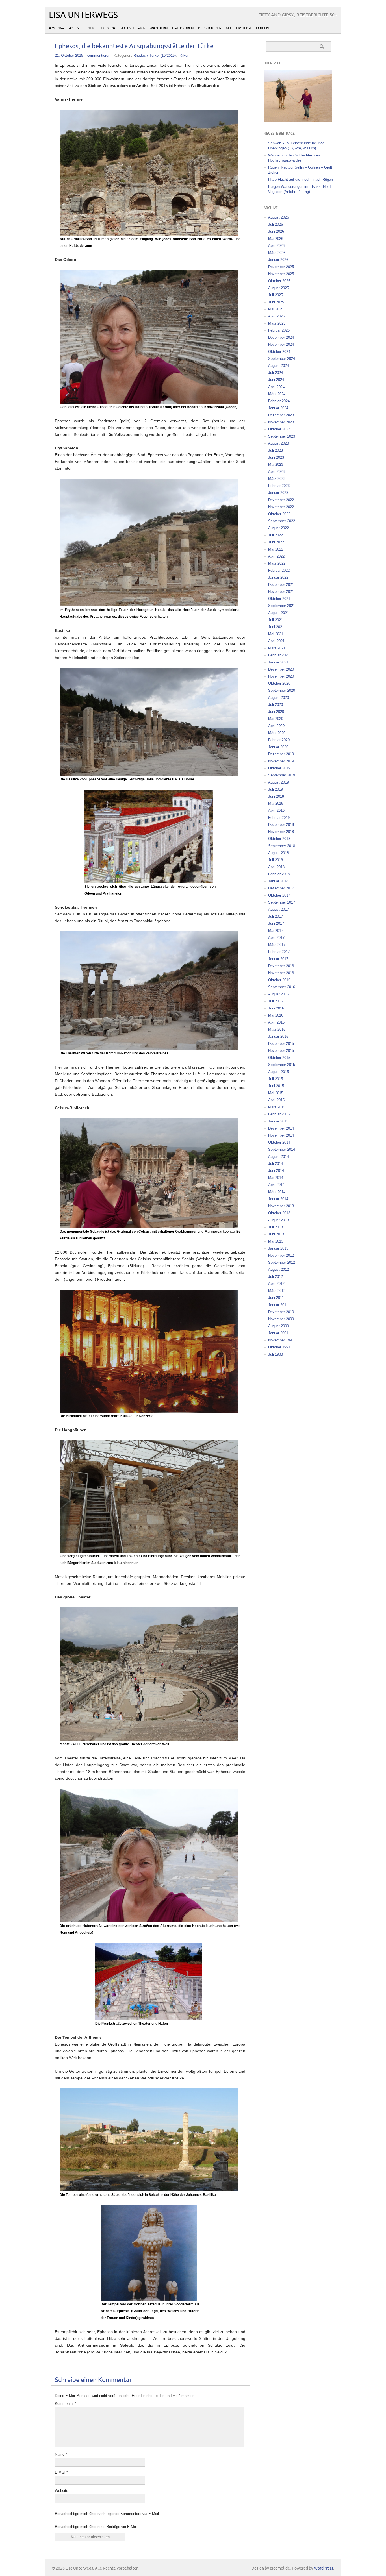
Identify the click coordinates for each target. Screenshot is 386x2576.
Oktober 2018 (279, 839)
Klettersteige (239, 28)
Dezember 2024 (281, 337)
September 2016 (282, 987)
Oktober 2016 (279, 980)
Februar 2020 (279, 740)
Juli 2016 (276, 1001)
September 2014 (282, 1149)
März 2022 (277, 563)
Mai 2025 (276, 309)
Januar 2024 (278, 408)
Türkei (183, 56)
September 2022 (282, 521)
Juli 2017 (276, 916)
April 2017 (276, 938)
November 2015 (281, 1051)
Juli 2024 (276, 373)
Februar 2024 (279, 401)
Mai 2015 (276, 1093)
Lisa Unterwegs (83, 15)
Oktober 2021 (279, 599)
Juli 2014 (276, 1164)
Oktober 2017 (279, 895)
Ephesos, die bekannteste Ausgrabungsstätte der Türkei (135, 46)
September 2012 (282, 1262)
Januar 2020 (278, 747)
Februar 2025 (279, 330)
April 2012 (276, 1284)
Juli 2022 (276, 535)
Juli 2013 (276, 1227)
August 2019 (278, 782)
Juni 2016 (276, 1008)
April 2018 (276, 867)
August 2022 (278, 528)
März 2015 (277, 1107)
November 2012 (281, 1255)
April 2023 (276, 472)
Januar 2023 (278, 493)
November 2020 (281, 676)
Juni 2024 (276, 380)
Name (61, 2454)
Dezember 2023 (281, 415)
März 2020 (277, 733)
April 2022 (276, 556)
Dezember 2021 (281, 585)
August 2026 (278, 217)
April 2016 (276, 1022)
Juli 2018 (276, 860)
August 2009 (278, 1326)
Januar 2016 (278, 1036)
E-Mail (61, 2472)
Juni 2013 (276, 1234)
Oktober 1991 (279, 1347)
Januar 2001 (278, 1333)
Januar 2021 (278, 662)
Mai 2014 (276, 1178)
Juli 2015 (276, 1079)
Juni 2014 (276, 1171)
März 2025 (277, 323)
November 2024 (281, 344)
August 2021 (278, 613)
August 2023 (278, 443)
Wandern (159, 28)
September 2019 (282, 775)
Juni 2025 (276, 302)
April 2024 (276, 387)
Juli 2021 (276, 620)
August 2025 (278, 288)
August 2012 (278, 1269)
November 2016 (281, 973)
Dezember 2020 (281, 669)
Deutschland (132, 28)
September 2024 (282, 359)
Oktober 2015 (279, 1058)
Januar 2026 (278, 260)
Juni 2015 (276, 1086)
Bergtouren (210, 28)
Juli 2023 (276, 450)
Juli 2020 (276, 705)
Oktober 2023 (279, 429)
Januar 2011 (278, 1305)
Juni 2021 (276, 627)
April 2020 (276, 726)
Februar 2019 (279, 818)
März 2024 (277, 394)
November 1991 (281, 1340)
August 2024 (278, 366)
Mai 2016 (276, 1015)
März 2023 (277, 479)
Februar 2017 (279, 952)
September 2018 (282, 846)
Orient (90, 28)
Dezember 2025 (281, 267)
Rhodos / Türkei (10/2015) (155, 56)
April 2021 (276, 641)
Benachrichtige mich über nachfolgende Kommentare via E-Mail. (107, 2514)
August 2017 (278, 909)
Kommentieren (98, 56)
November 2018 (281, 832)
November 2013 (281, 1206)
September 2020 (282, 690)
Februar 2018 (279, 874)
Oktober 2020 (279, 683)
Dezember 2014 (281, 1128)
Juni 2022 (276, 542)
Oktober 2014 (279, 1142)
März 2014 (277, 1192)
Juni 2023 (276, 457)
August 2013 (278, 1220)
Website (61, 2491)
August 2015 (278, 1072)
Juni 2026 (276, 231)
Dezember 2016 (281, 966)
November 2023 (281, 422)
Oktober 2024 (279, 352)
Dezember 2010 (281, 1312)
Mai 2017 (276, 931)
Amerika (57, 28)
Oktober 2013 (279, 1213)
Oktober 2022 (279, 514)
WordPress (324, 2568)
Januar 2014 (278, 1199)
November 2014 (281, 1135)
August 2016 (278, 994)
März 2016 (277, 1029)
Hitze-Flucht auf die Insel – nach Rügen (301, 180)
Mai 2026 (276, 239)
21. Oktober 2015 (69, 56)
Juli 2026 (276, 224)
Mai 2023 (276, 464)
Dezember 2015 (281, 1044)
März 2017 (277, 945)
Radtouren (183, 28)
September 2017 (282, 902)
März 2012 (277, 1291)
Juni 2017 (276, 923)
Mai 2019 (276, 803)
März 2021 (277, 648)
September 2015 (282, 1065)
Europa (108, 28)
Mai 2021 (276, 634)
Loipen (263, 28)
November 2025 (281, 274)
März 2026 (277, 253)
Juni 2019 (276, 796)
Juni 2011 (276, 1298)
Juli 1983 (276, 1354)
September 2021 (282, 606)
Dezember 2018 (281, 825)
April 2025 (276, 316)
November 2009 (281, 1319)
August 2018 (278, 853)
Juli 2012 (276, 1277)
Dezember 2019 (281, 754)
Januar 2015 (278, 1121)
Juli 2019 (276, 789)
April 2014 (276, 1185)
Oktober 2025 (279, 281)
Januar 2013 (278, 1248)
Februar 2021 (279, 655)
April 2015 (276, 1100)
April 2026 (276, 246)
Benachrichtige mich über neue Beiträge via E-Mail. (97, 2527)
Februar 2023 (279, 486)
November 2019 (281, 761)
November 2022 (281, 507)
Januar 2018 (278, 881)
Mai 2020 (276, 719)
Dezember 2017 (281, 888)
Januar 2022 (278, 577)
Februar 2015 (279, 1114)
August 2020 (278, 698)
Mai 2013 (276, 1241)
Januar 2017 (278, 959)
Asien (74, 28)
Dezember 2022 (281, 500)
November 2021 (281, 592)
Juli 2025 (276, 295)
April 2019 (276, 811)
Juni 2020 (276, 712)
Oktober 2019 (279, 768)
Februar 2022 (279, 570)
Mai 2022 (276, 549)
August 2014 (278, 1157)
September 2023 (282, 436)
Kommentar (66, 2404)
